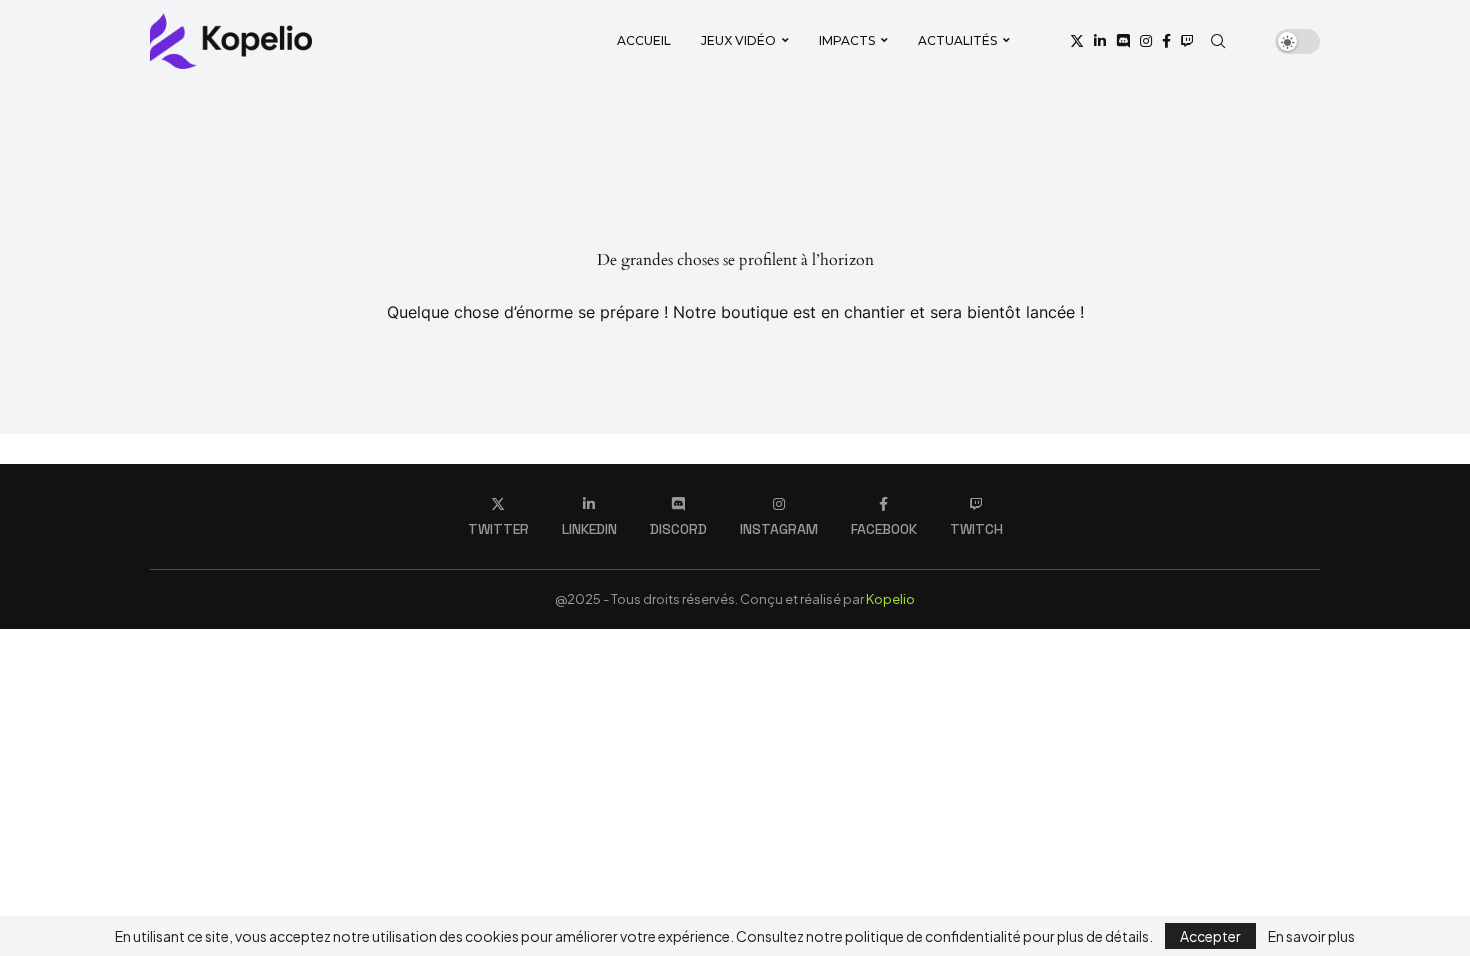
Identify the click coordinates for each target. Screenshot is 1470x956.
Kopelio (890, 599)
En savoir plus (1311, 936)
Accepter (1210, 936)
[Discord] (1123, 41)
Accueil (644, 40)
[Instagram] (1146, 41)
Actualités (957, 40)
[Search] (1218, 41)
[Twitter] (1077, 41)
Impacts (847, 40)
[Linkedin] (1100, 41)
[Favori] (1253, 41)
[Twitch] (1187, 41)
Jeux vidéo (738, 40)
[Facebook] (1166, 41)
